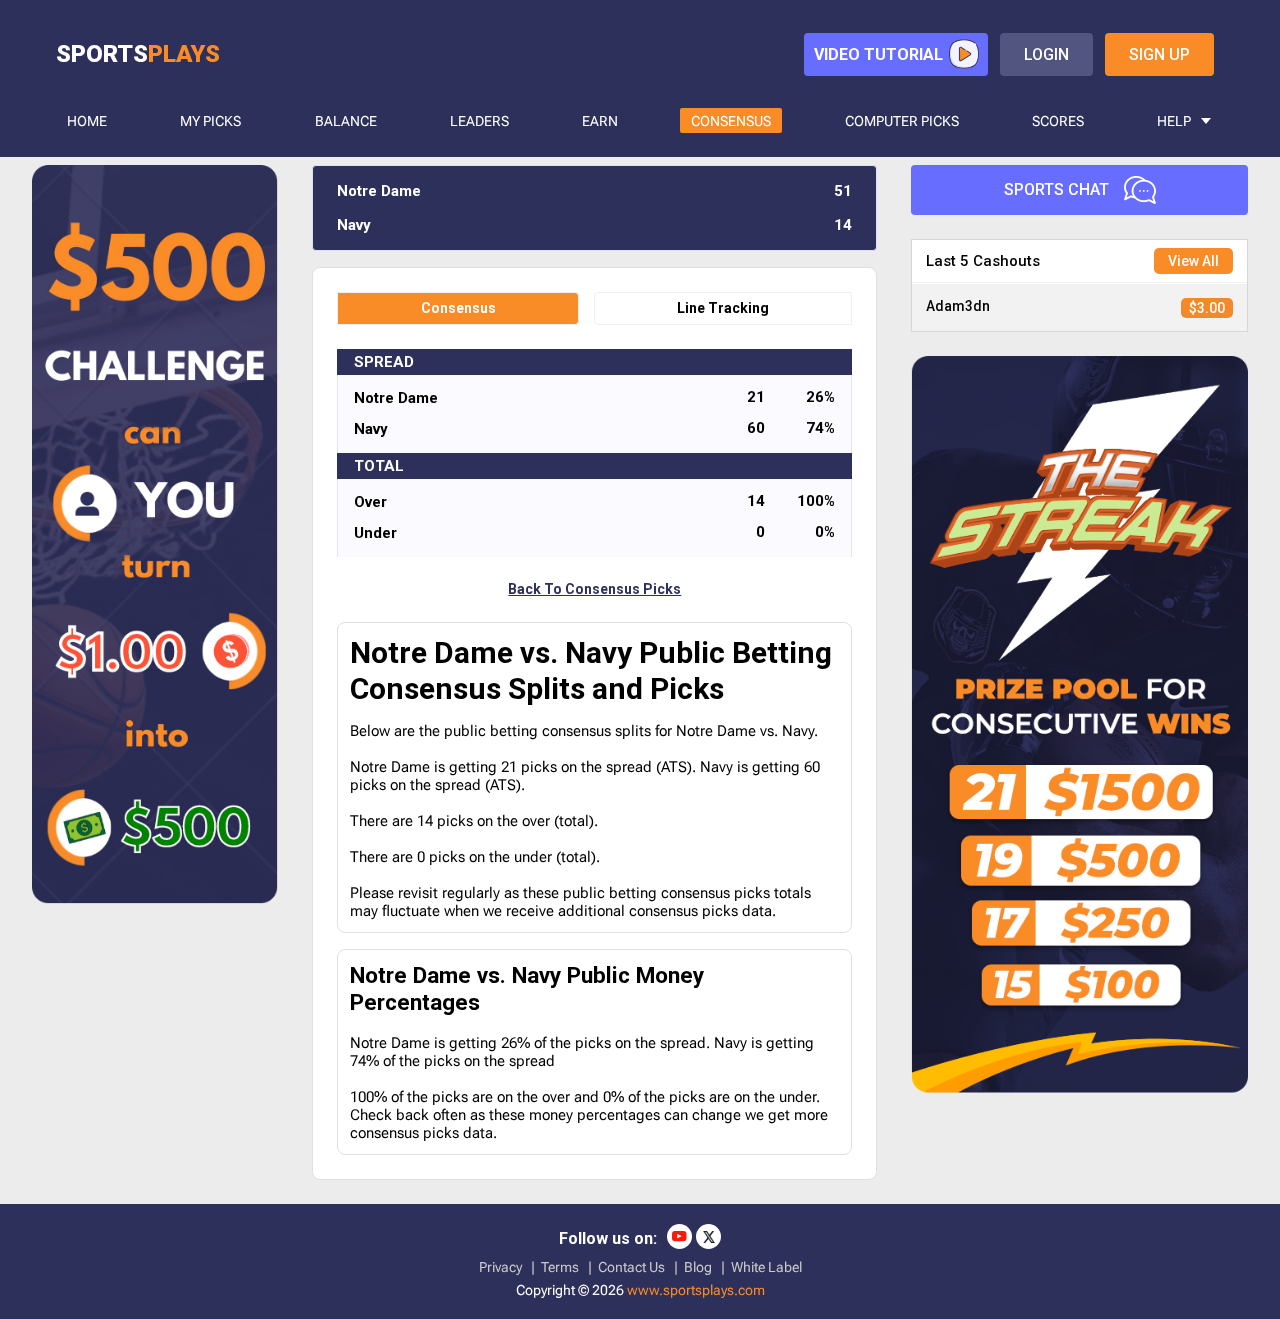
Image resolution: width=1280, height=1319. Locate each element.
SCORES (1058, 121)
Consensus (458, 308)
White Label (766, 1267)
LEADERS (479, 121)
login (1046, 54)
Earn (600, 121)
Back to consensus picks (594, 589)
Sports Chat (1056, 189)
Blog (698, 1267)
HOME (87, 121)
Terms (560, 1267)
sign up (1159, 54)
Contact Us (631, 1267)
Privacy (500, 1267)
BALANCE (346, 121)
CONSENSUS (731, 121)
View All (1193, 261)
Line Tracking (723, 308)
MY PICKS (210, 121)
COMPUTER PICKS (902, 121)
